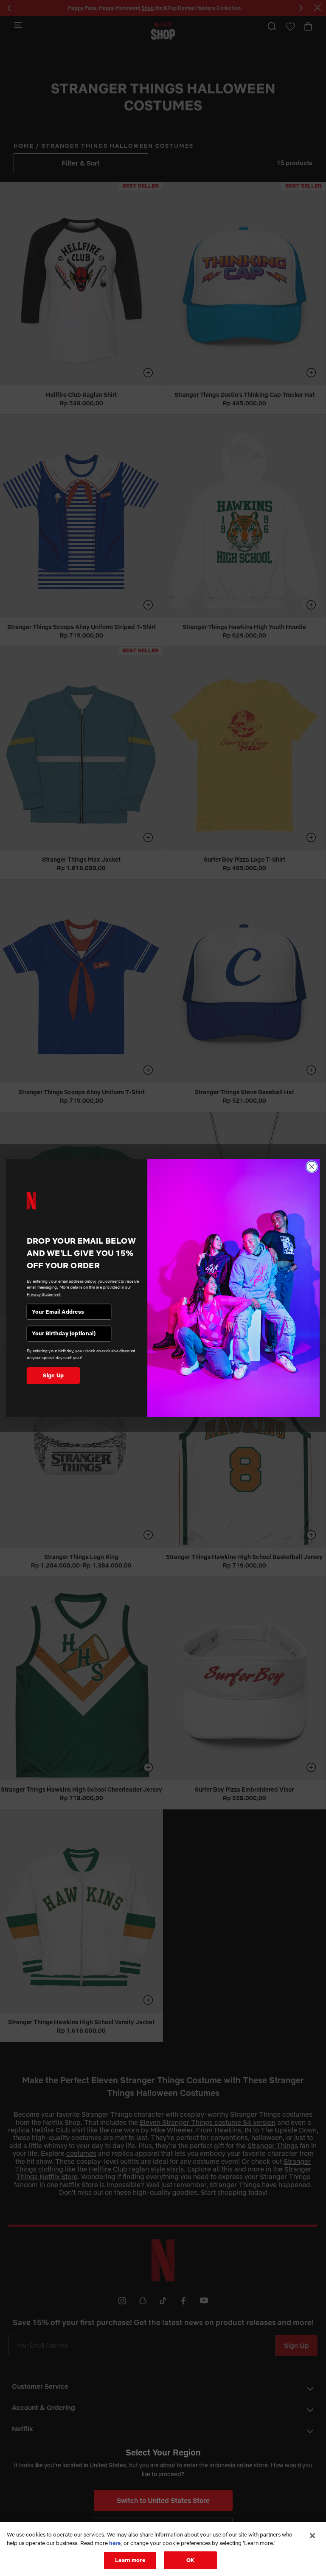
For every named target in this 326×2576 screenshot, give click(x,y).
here (115, 2543)
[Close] (312, 2536)
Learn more (130, 2560)
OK (190, 2560)
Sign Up (53, 1375)
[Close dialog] (312, 1167)
